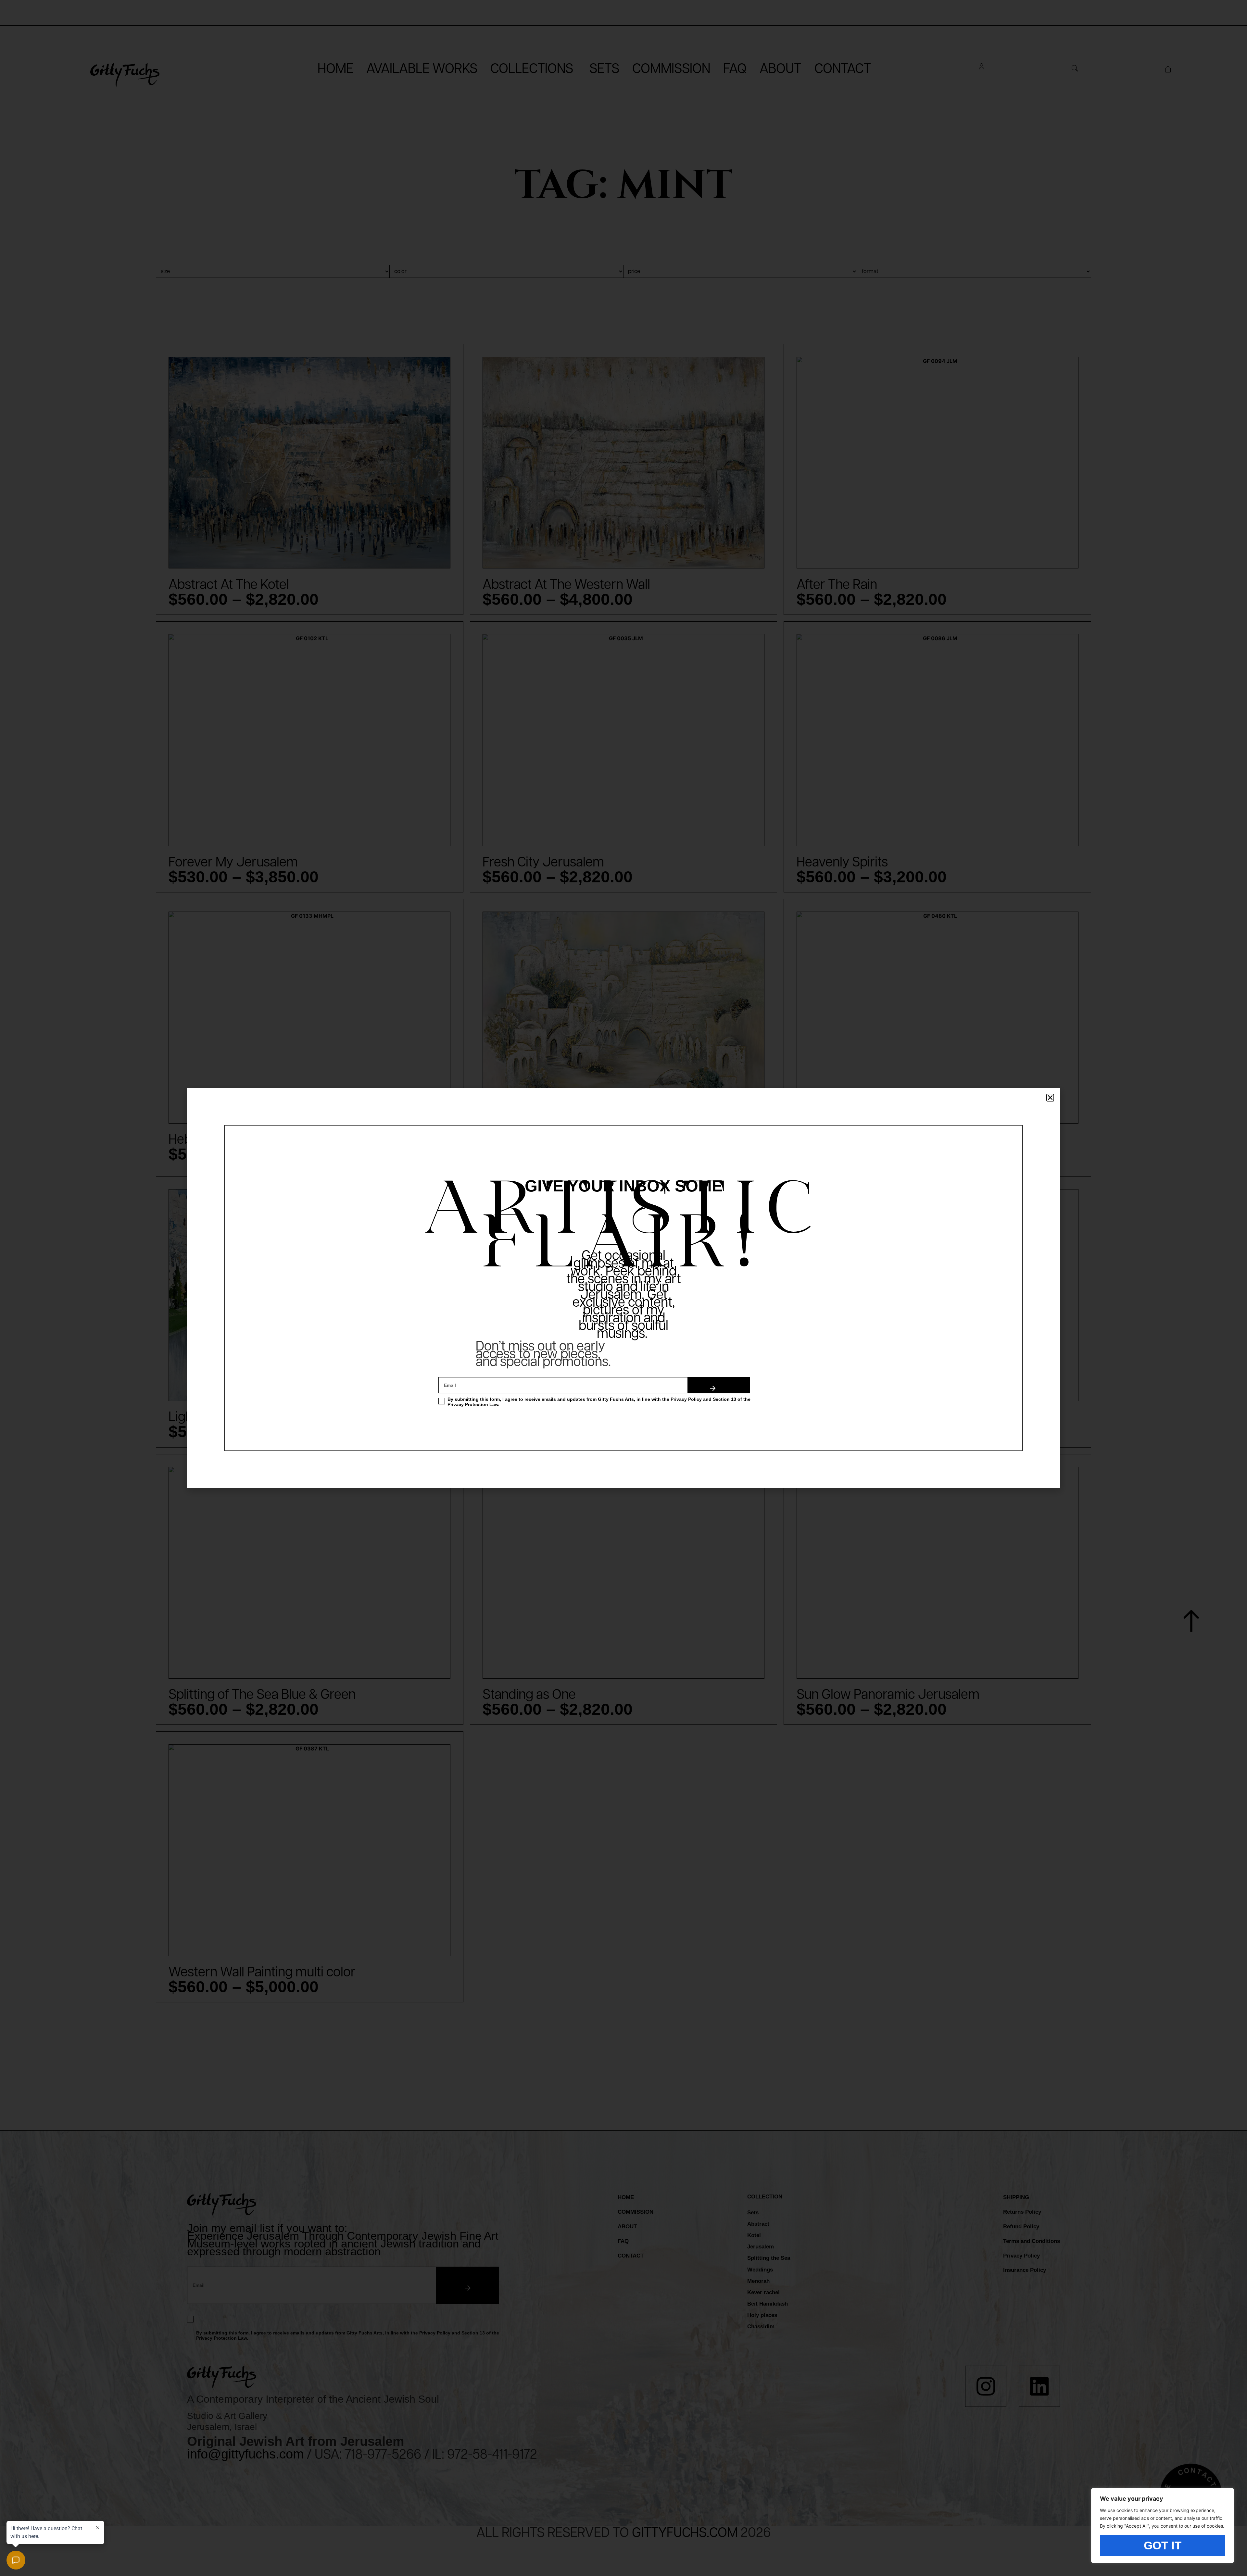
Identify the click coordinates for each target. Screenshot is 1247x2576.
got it (1163, 2545)
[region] (1163, 2526)
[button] (1050, 1098)
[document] (623, 1288)
